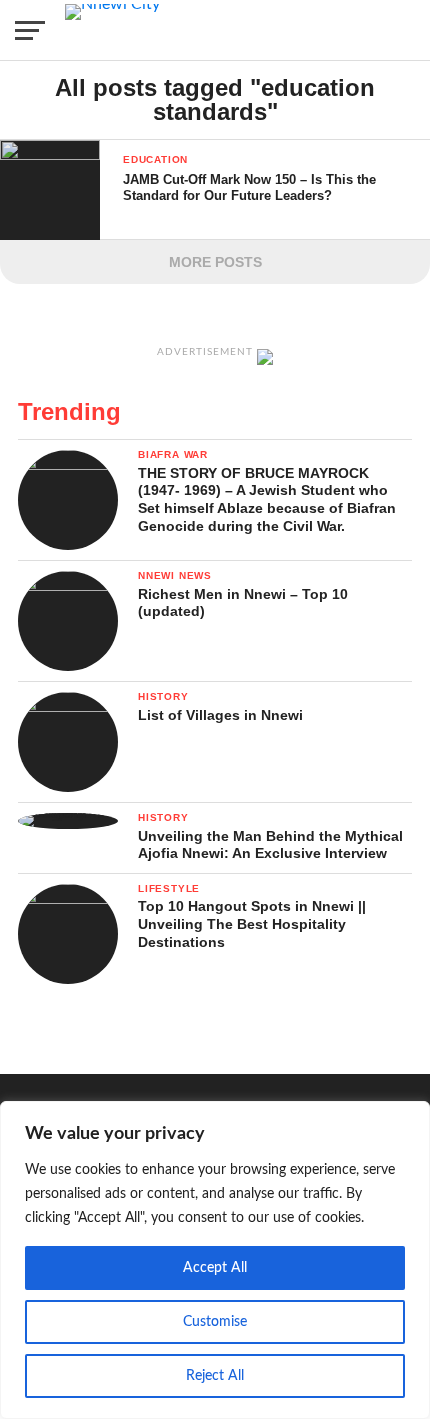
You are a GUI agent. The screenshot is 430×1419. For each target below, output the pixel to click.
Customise (215, 1322)
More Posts (215, 262)
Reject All (215, 1376)
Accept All (215, 1268)
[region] (215, 1260)
